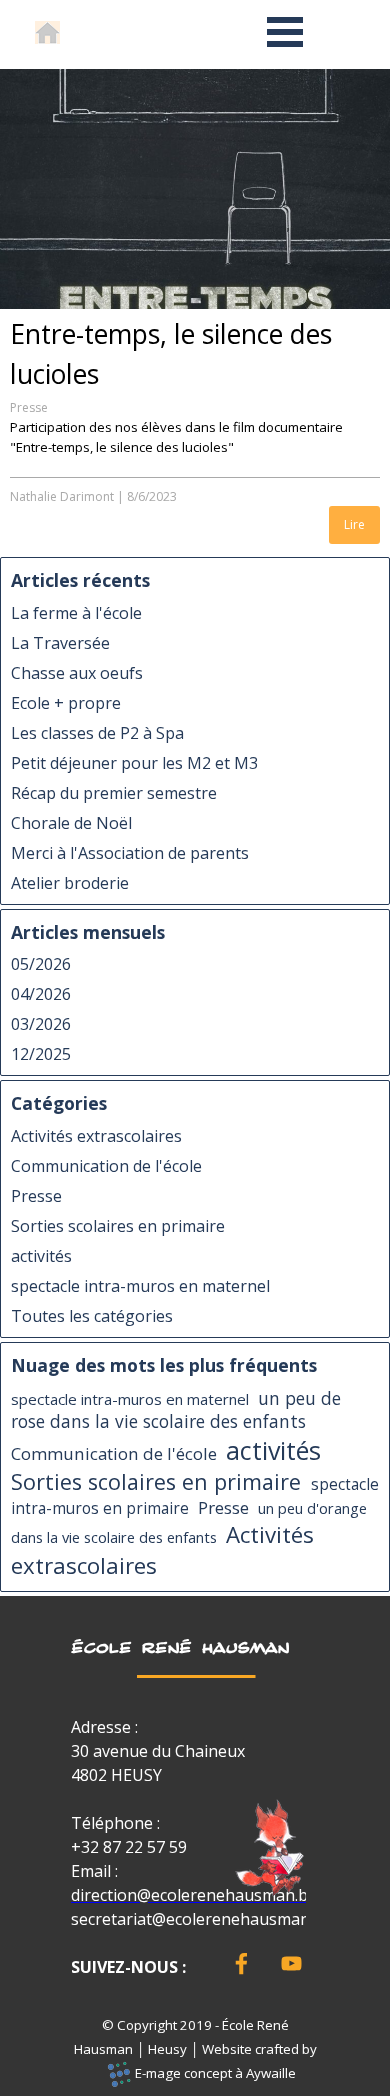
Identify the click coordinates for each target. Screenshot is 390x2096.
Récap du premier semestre (114, 793)
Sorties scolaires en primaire (118, 1226)
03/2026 (41, 1024)
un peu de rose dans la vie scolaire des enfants (176, 1410)
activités (41, 1256)
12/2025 (41, 1054)
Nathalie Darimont (62, 496)
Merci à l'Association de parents (130, 853)
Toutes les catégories (92, 1316)
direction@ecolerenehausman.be (194, 1895)
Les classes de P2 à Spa (97, 733)
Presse (29, 407)
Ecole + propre (66, 703)
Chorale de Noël (71, 823)
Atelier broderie (70, 883)
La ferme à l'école (76, 613)
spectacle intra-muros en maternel (140, 1286)
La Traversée (60, 643)
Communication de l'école (106, 1166)
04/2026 (41, 994)
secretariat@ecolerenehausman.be (201, 1919)
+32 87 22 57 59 (129, 1847)
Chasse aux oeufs (77, 673)
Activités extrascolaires (96, 1136)
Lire (354, 524)
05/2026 (41, 964)
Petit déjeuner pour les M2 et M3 (134, 763)
